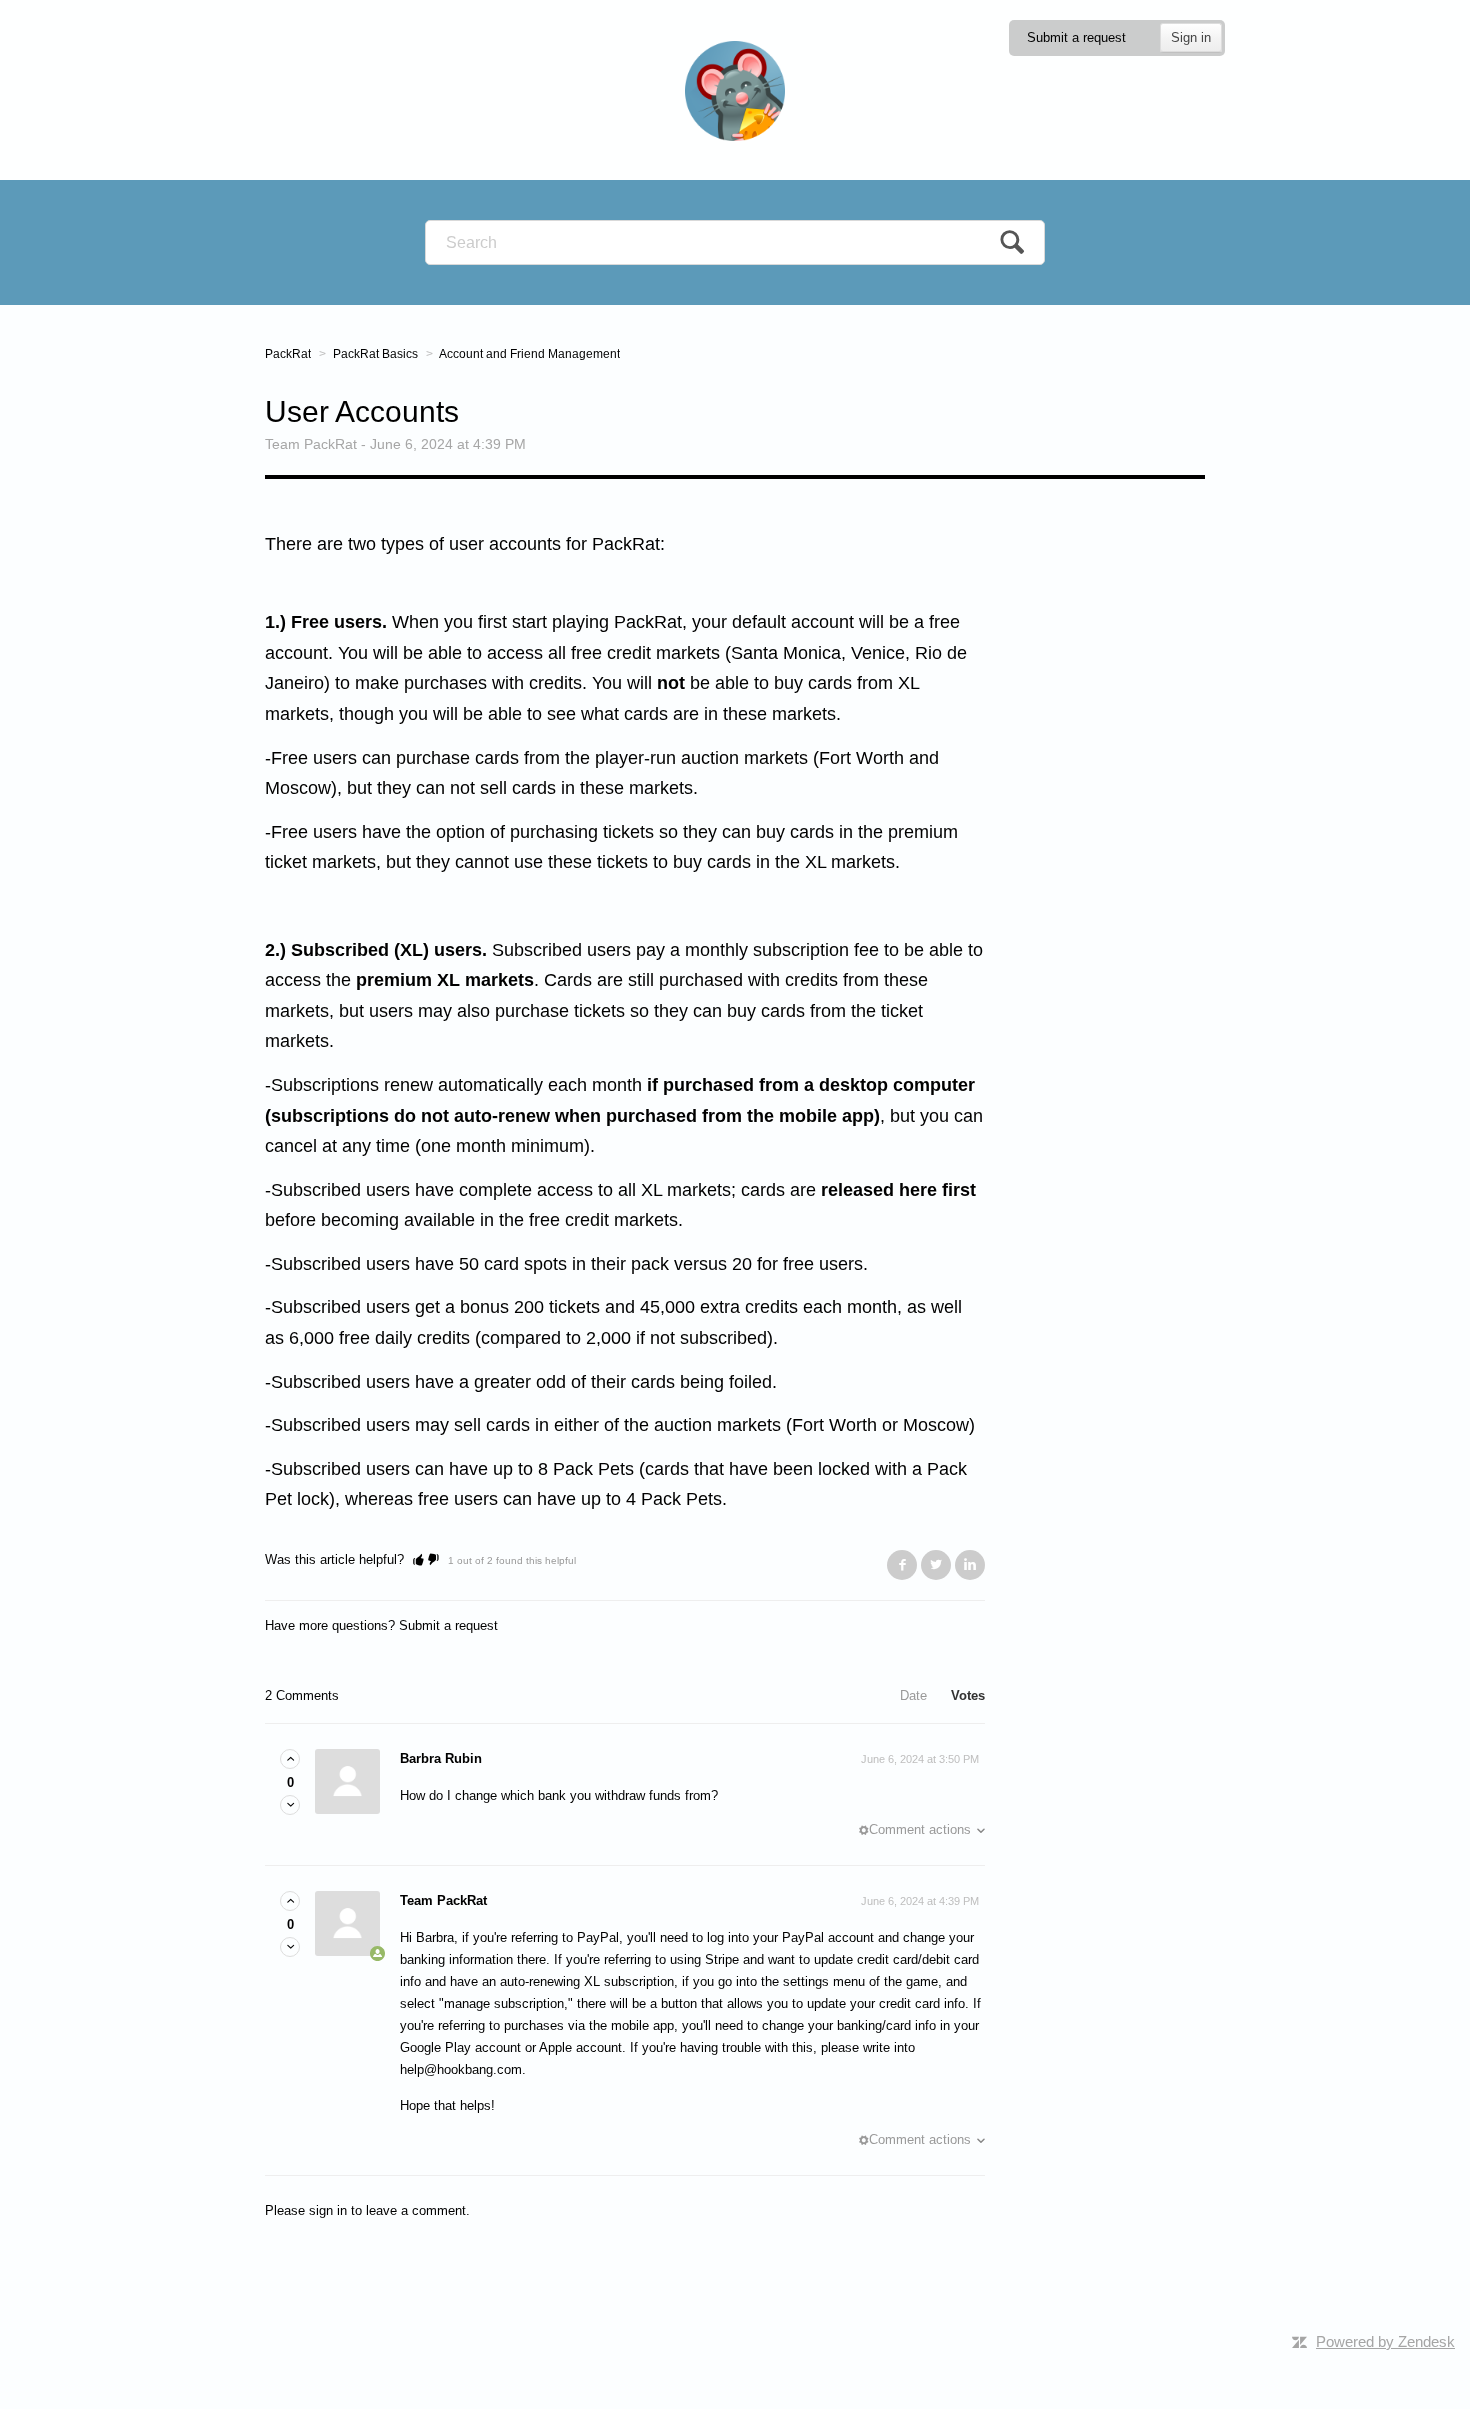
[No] (433, 1559)
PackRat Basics (375, 354)
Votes (968, 1695)
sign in (328, 2210)
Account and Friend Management (529, 354)
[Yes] (418, 1559)
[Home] (735, 89)
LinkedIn (970, 1565)
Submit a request (1076, 37)
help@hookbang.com (461, 2069)
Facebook (902, 1565)
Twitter (936, 1565)
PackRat (288, 354)
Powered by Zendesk (1385, 2341)
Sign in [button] (1191, 37)
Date (913, 1695)
